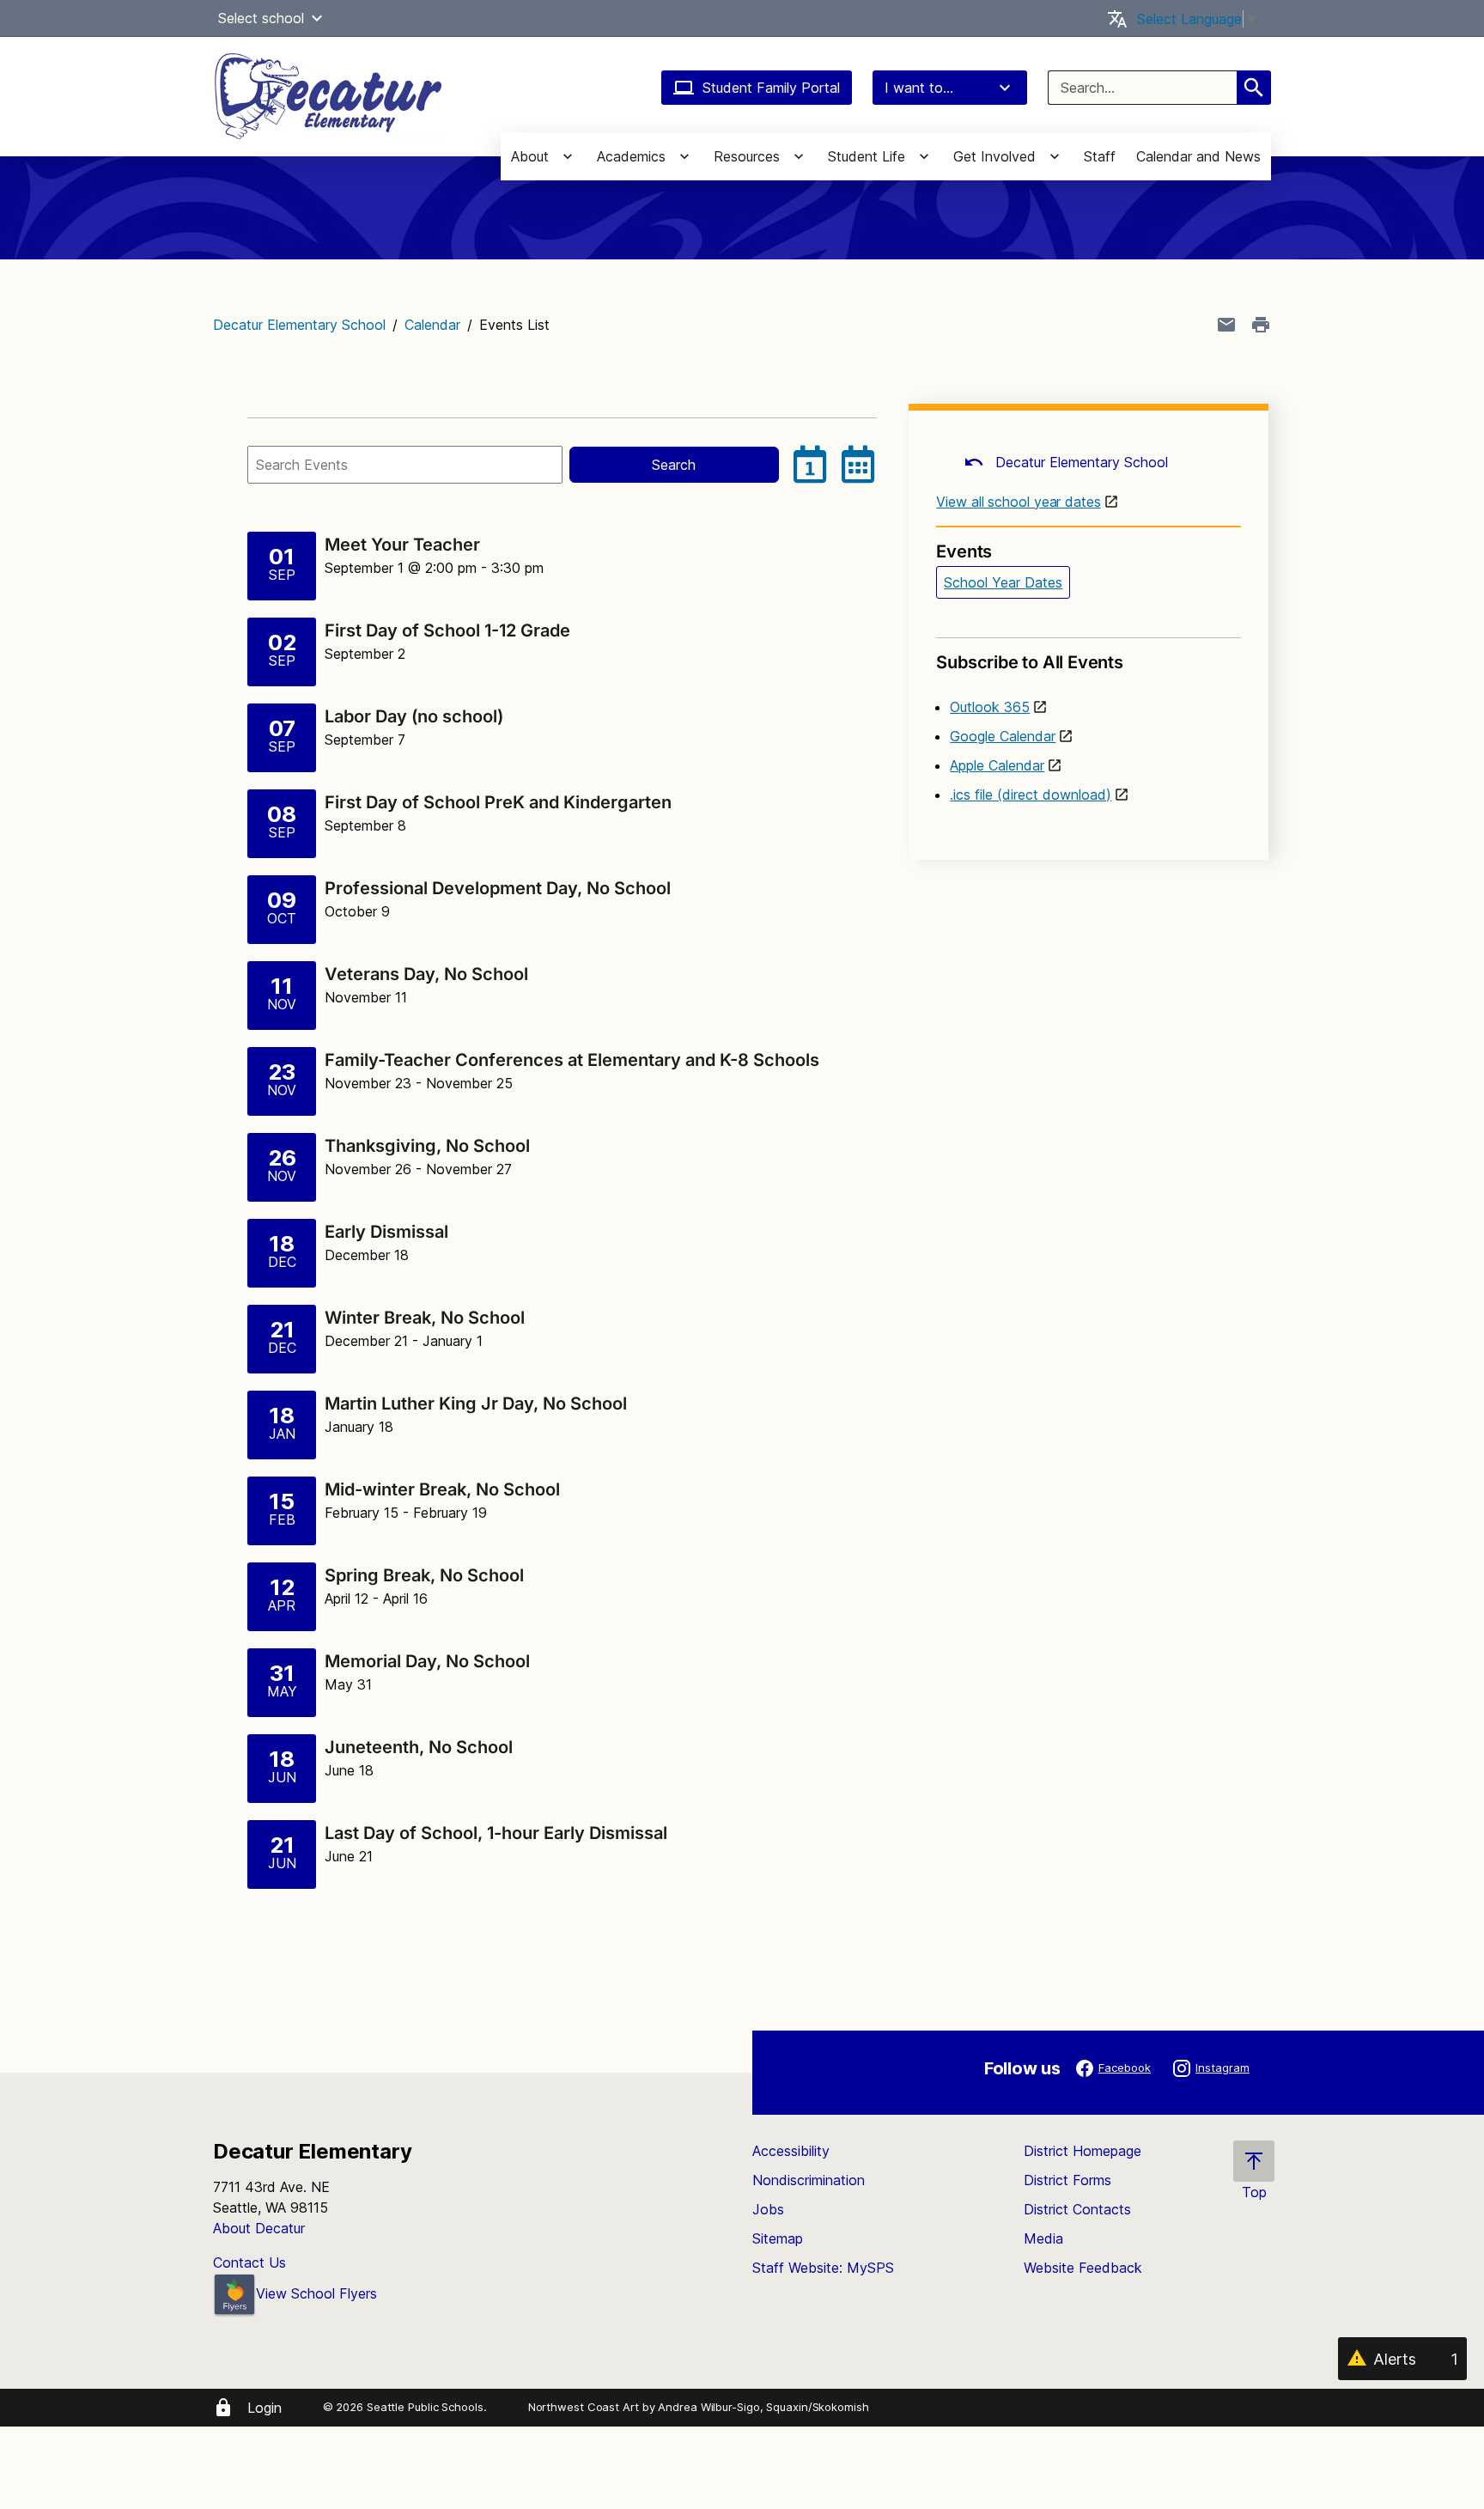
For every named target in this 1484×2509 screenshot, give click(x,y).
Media (1043, 2238)
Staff (1100, 156)
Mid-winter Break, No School (442, 1489)
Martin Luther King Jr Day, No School (476, 1404)
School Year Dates (1003, 582)
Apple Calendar (997, 765)
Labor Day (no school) (416, 716)
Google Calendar (1003, 736)
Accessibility (791, 2151)
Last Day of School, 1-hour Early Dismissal (496, 1833)
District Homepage (1083, 2151)
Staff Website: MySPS (823, 2268)
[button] (317, 18)
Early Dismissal (386, 1232)
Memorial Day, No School (427, 1661)
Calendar (432, 325)
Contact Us (249, 2262)
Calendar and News (1198, 156)
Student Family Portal (771, 88)
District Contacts (1077, 2209)
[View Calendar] (858, 465)
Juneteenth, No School (419, 1747)
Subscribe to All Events (1029, 662)
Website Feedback (1083, 2268)
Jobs (768, 2209)
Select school (261, 18)
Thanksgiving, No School (427, 1146)
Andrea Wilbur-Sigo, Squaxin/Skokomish (763, 2407)
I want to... (919, 88)
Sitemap (778, 2238)
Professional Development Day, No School (498, 888)
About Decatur (259, 2228)
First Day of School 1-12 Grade (447, 630)
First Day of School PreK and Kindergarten (498, 802)
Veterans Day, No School (426, 974)
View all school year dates (1018, 502)
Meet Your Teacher (402, 545)
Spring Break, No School (424, 1575)
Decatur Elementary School (299, 325)
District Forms (1067, 2180)
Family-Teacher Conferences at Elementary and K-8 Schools (572, 1060)
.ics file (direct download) (1031, 795)
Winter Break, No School (425, 1318)
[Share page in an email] (1226, 325)
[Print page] (1261, 325)
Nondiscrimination (809, 2180)
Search (674, 465)
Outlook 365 (990, 707)
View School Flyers (316, 2293)
